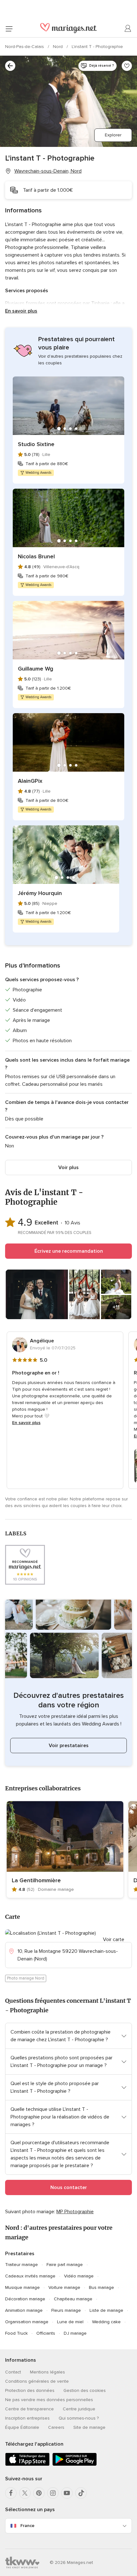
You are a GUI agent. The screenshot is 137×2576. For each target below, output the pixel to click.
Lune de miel (70, 2322)
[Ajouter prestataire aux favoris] (127, 66)
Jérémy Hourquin (40, 893)
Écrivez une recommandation (69, 1251)
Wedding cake (106, 2322)
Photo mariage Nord (26, 1978)
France (27, 2526)
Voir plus (68, 1167)
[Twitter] (25, 2493)
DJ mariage (75, 2333)
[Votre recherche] (10, 66)
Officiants (46, 2333)
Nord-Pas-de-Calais (25, 47)
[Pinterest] (39, 2493)
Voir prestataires (69, 1746)
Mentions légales (47, 2372)
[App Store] (27, 2465)
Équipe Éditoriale (22, 2427)
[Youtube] (67, 2493)
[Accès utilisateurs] (128, 29)
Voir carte (114, 1939)
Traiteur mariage (22, 2265)
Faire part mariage (65, 2265)
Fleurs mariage (66, 2310)
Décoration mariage (25, 2299)
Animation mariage (24, 2310)
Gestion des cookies (85, 2390)
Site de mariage (89, 2427)
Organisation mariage (27, 2322)
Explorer (113, 135)
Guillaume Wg (36, 669)
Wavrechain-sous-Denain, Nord (48, 171)
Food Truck (16, 2333)
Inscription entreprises (27, 2418)
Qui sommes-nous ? (79, 2418)
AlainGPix (30, 781)
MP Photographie (75, 2212)
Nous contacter (69, 2187)
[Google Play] (75, 2465)
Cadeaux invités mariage (30, 2276)
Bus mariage (101, 2287)
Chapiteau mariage (73, 2299)
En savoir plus (21, 311)
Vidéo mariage (79, 2276)
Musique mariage (22, 2287)
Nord (58, 47)
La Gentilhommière (36, 1880)
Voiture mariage (64, 2287)
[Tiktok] (81, 2493)
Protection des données (30, 2390)
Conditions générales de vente (37, 2381)
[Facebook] (11, 2493)
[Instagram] (53, 2493)
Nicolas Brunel (36, 556)
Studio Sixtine (36, 444)
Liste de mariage (106, 2310)
